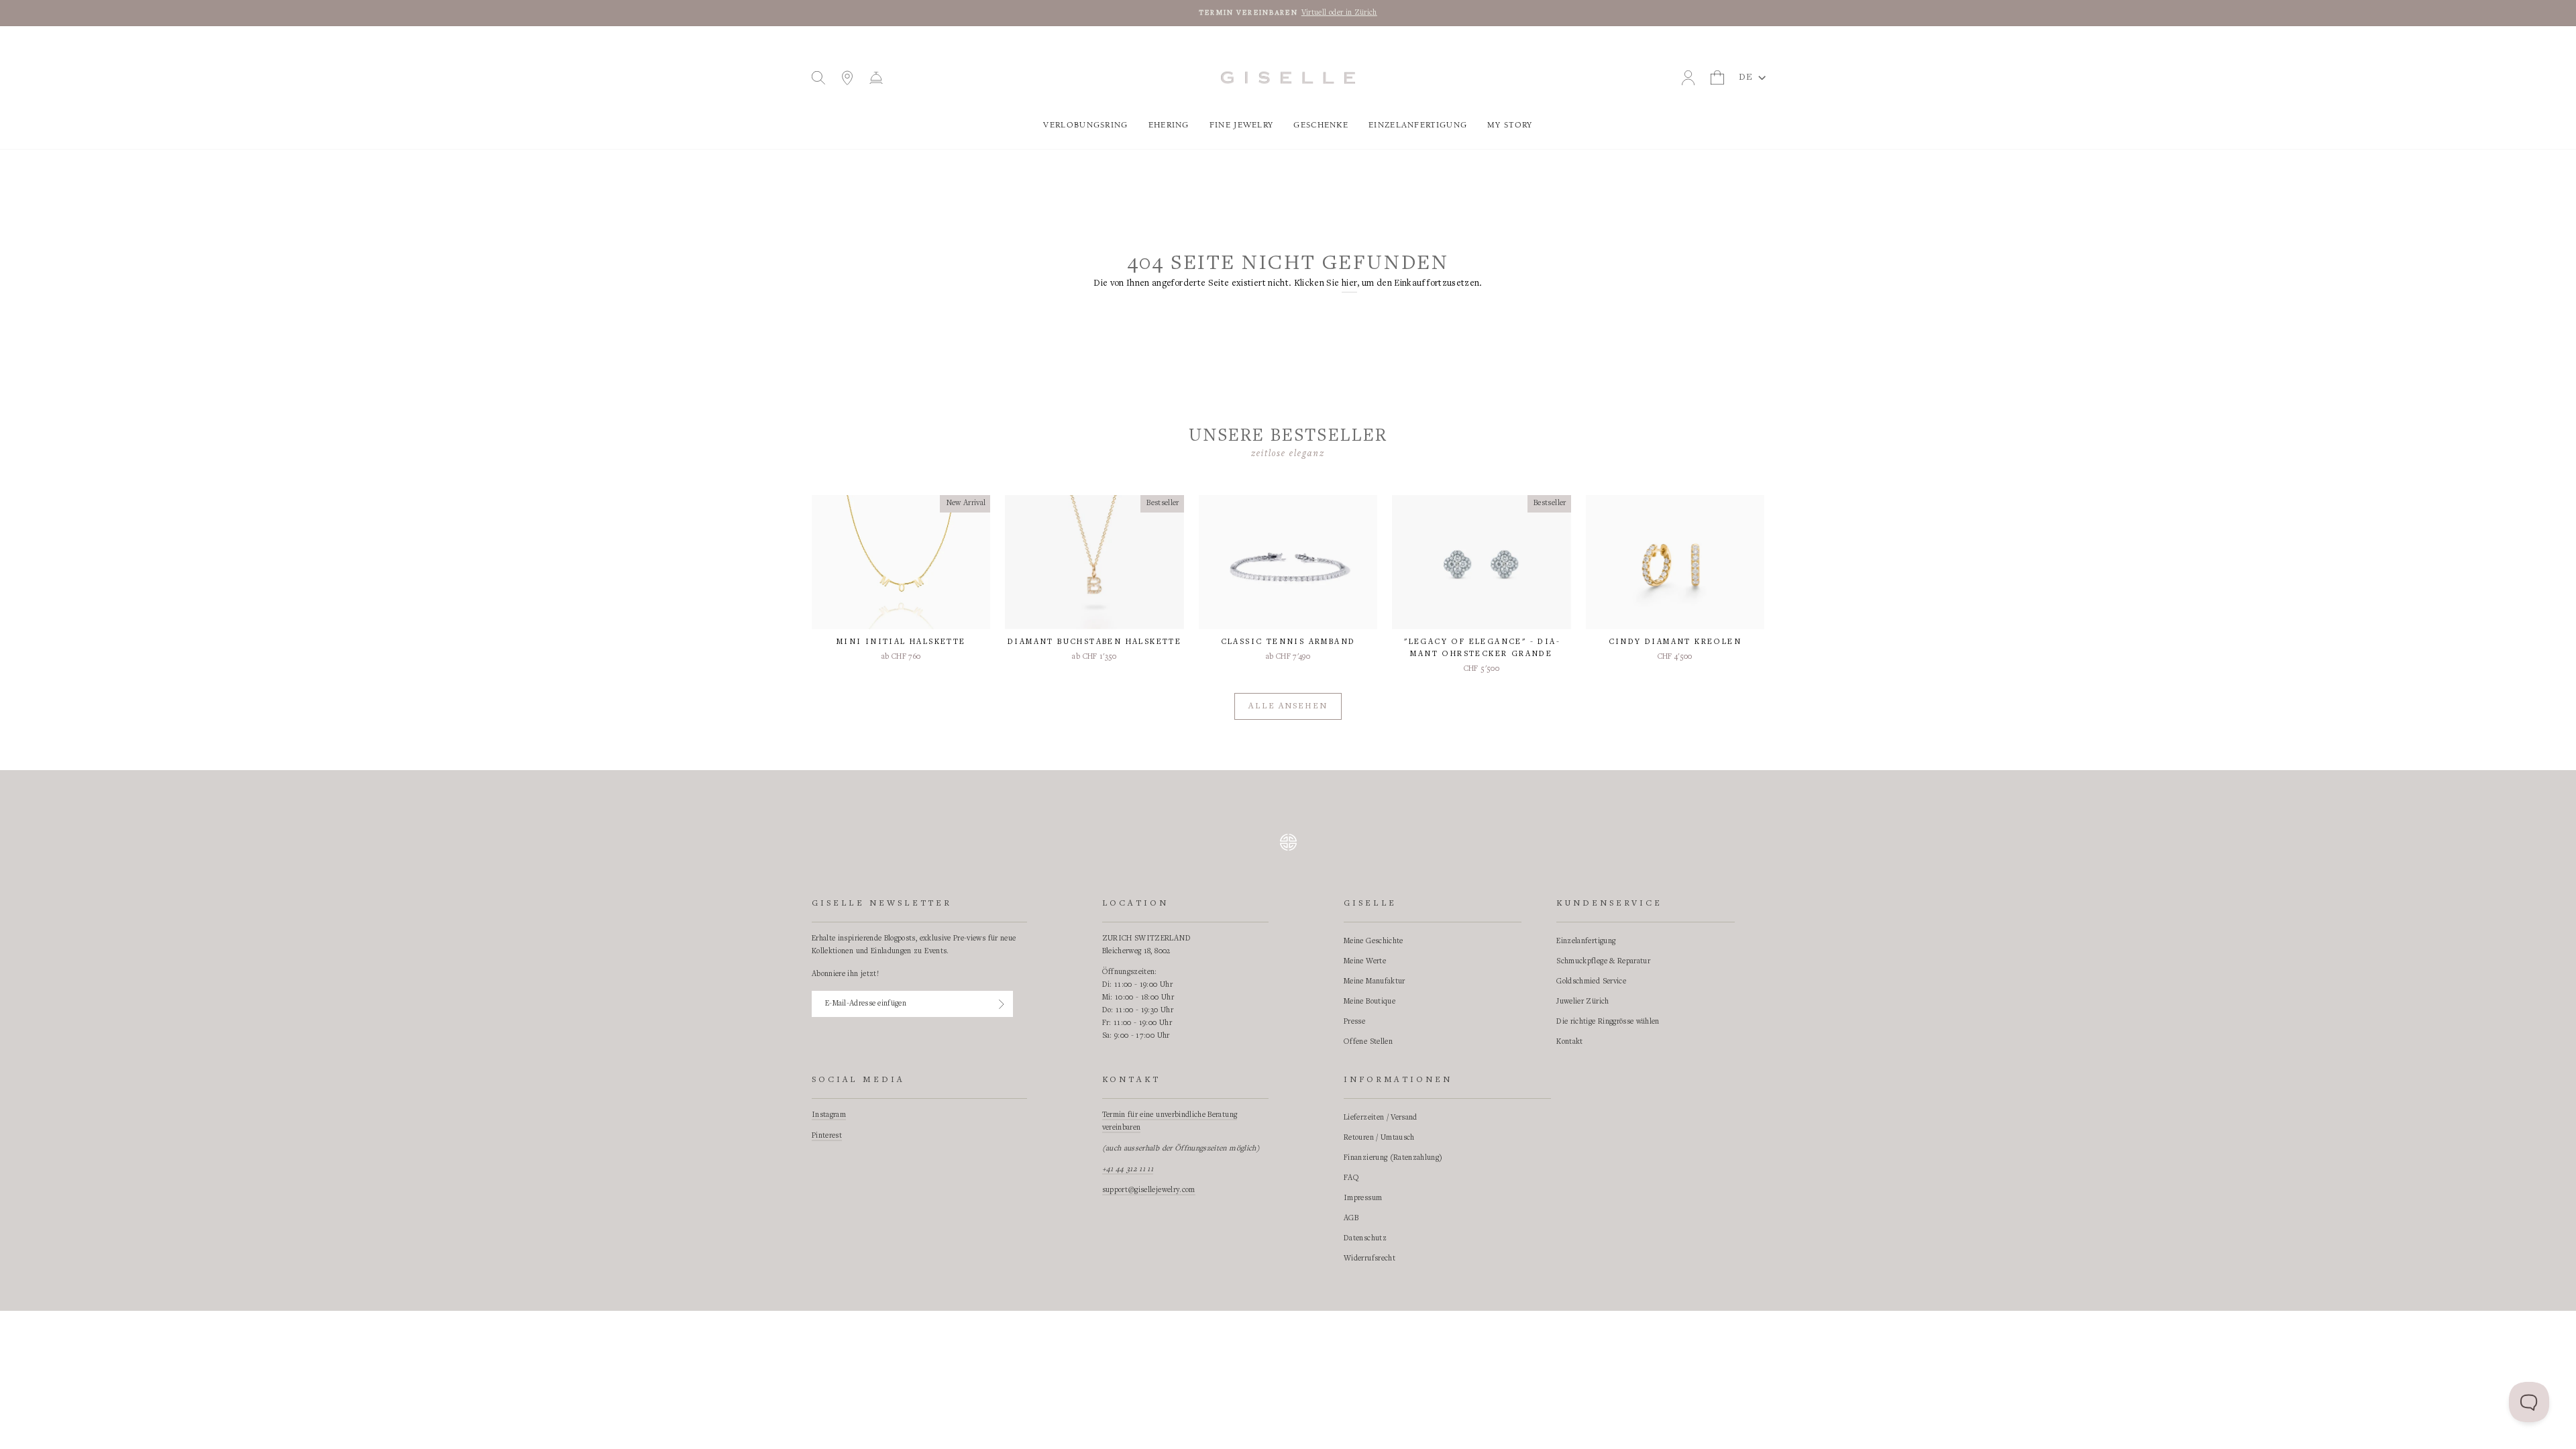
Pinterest (827, 1136)
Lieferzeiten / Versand (1381, 1118)
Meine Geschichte (1374, 941)
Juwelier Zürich (1582, 1002)
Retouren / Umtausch (1379, 1138)
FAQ (1351, 1178)
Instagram (829, 1115)
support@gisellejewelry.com (1149, 1190)
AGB (1351, 1218)
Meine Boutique (1370, 1002)
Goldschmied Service (1591, 981)
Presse (1354, 1022)
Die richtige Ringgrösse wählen (1608, 1022)
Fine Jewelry (1242, 125)
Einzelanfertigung (1418, 125)
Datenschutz (1365, 1238)
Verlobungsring (1085, 125)
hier (1349, 284)
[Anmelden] (1002, 1004)
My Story (1510, 125)
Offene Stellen (1368, 1042)
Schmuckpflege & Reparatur (1603, 961)
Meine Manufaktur (1375, 981)
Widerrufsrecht (1370, 1258)
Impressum (1363, 1198)
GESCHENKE (1321, 125)
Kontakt (1569, 1042)
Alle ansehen (1288, 707)
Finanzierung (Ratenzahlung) (1393, 1158)
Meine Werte (1365, 961)
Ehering (1169, 125)
